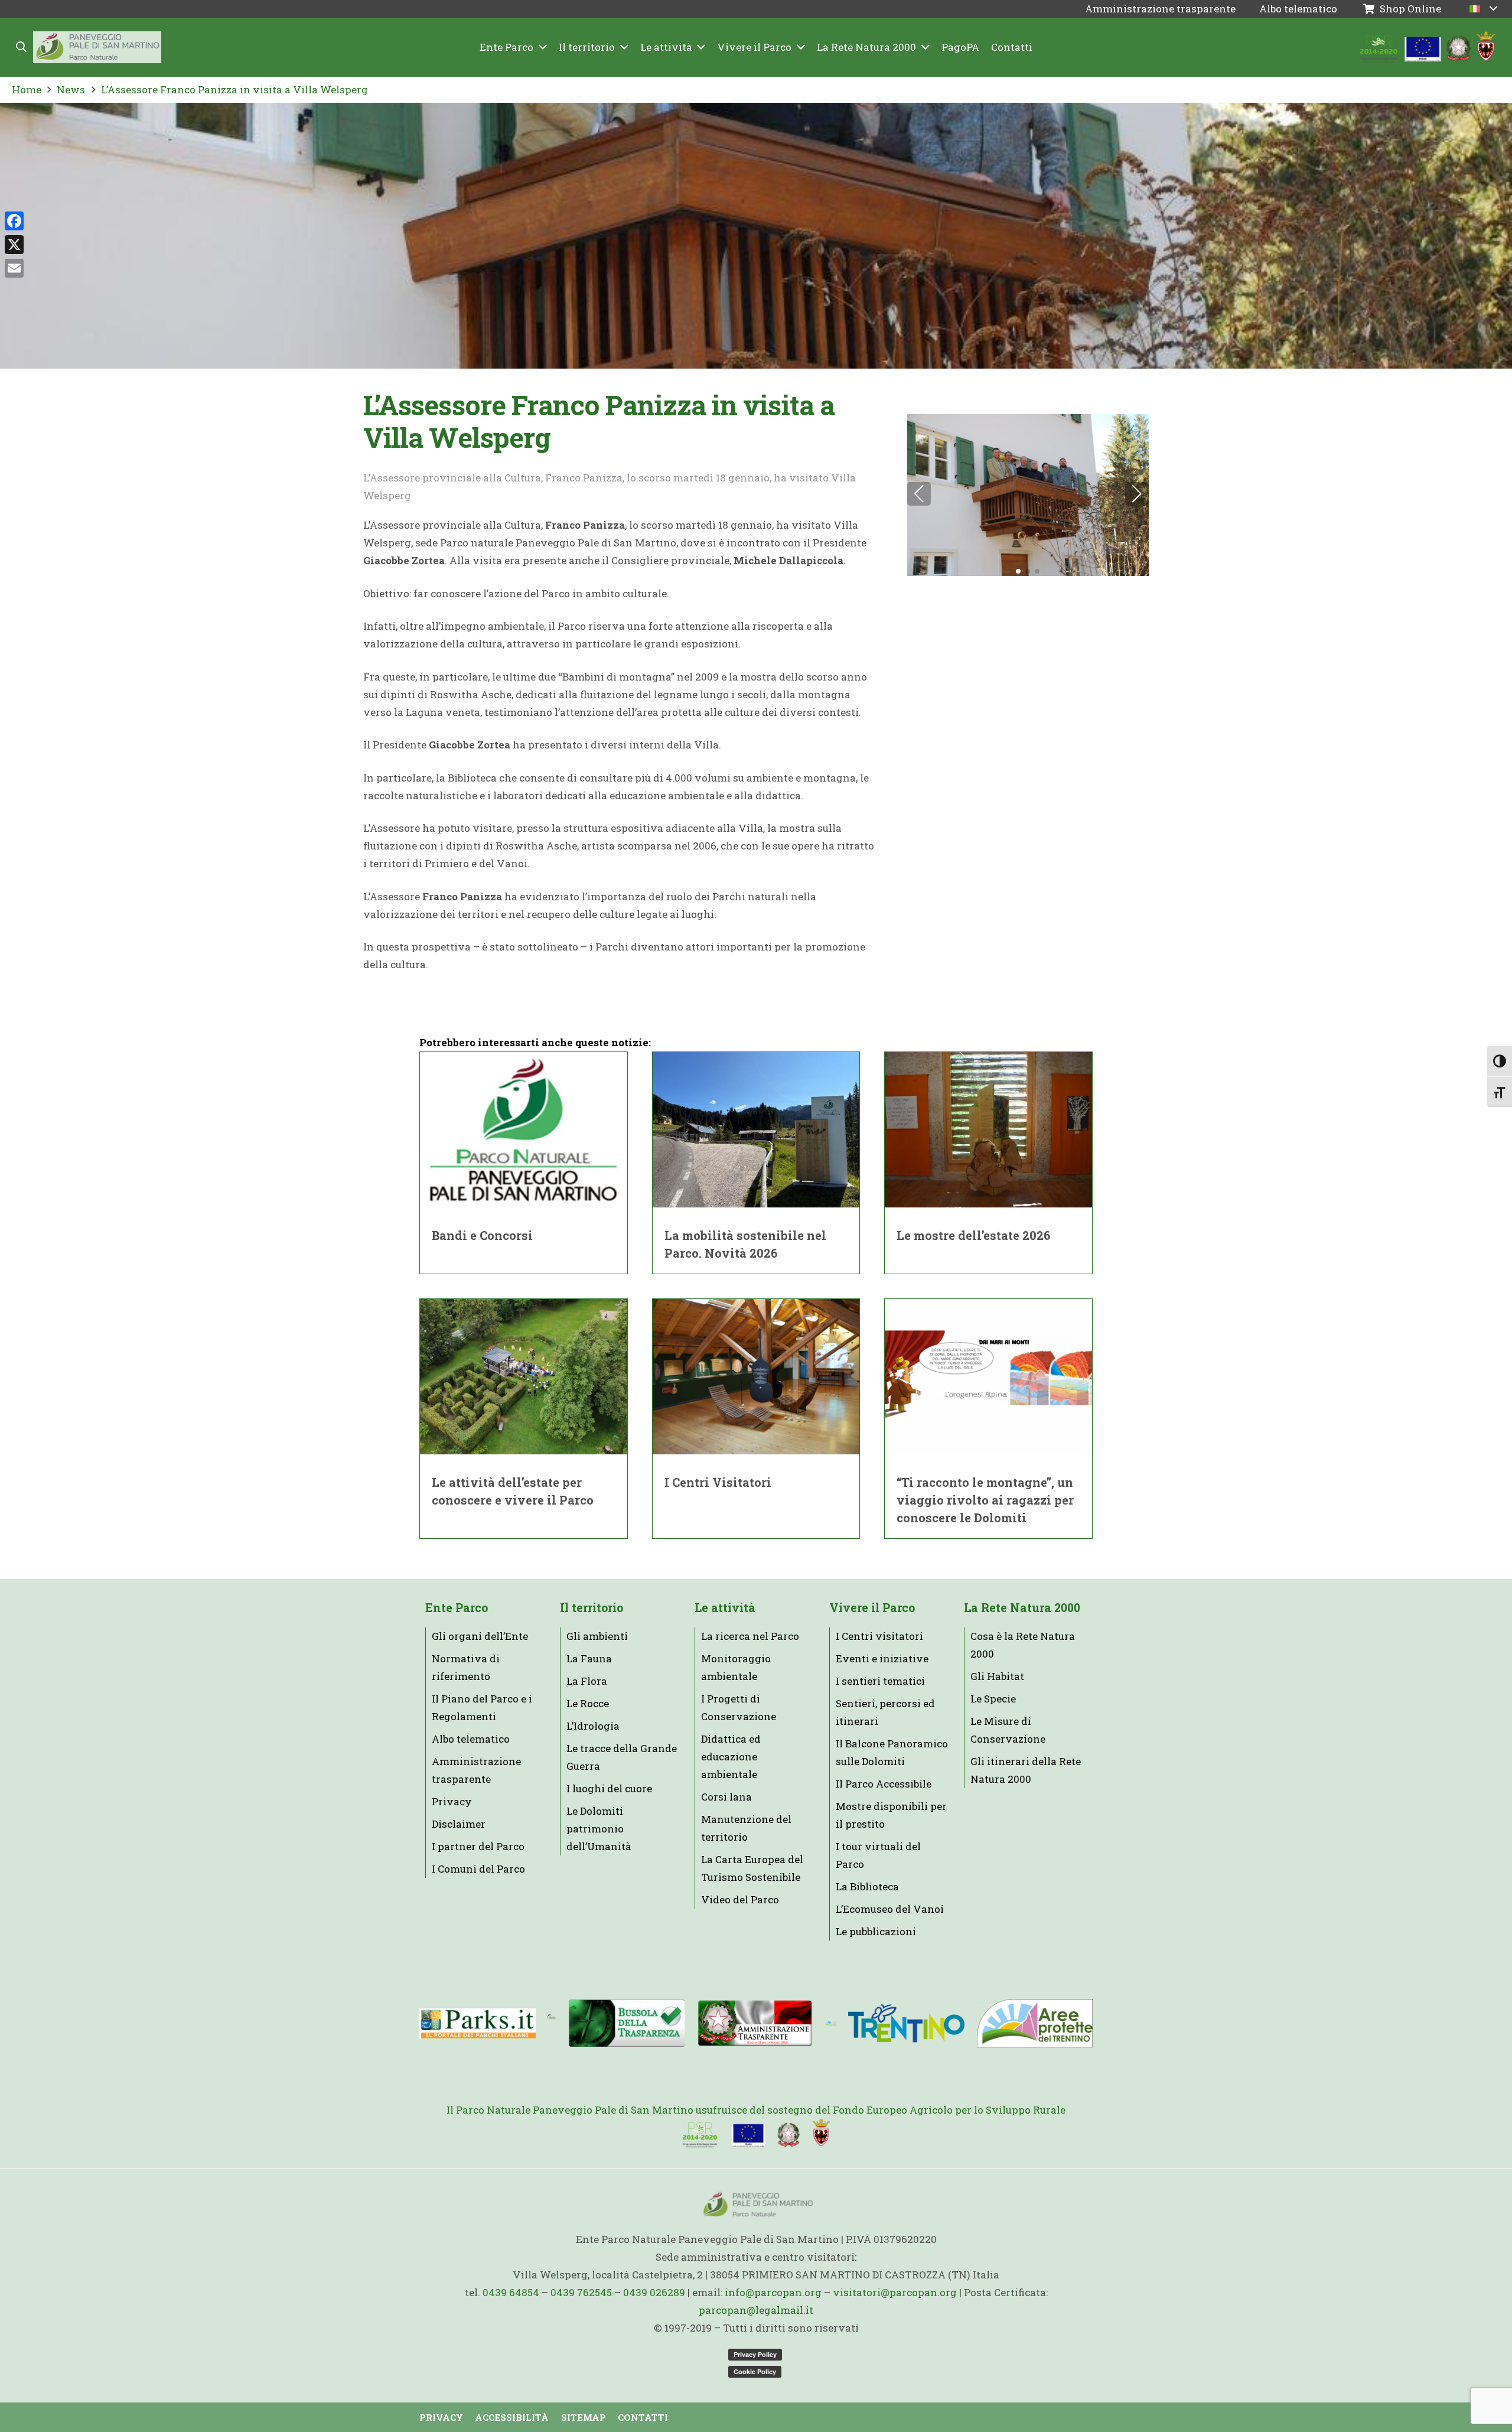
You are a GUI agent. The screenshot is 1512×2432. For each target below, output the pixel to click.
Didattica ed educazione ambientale (731, 1757)
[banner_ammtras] (755, 2024)
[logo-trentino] (906, 2024)
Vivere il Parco (872, 1608)
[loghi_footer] (756, 2134)
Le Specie (993, 1699)
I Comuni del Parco (478, 1869)
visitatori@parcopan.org (895, 2292)
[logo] (831, 2023)
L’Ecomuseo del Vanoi (890, 1909)
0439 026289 (654, 2292)
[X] (14, 245)
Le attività (725, 1608)
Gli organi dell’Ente (480, 1636)
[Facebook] (14, 221)
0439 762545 (581, 2292)
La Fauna (589, 1658)
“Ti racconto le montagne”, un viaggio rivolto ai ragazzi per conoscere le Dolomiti (985, 1500)
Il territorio (592, 1608)
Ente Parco (457, 1608)
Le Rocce (588, 1703)
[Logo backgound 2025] (97, 48)
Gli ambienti (597, 1636)
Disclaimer (459, 1824)
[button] (22, 47)
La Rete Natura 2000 (1022, 1608)
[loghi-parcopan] (1428, 48)
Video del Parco (740, 1899)
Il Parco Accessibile (884, 1784)
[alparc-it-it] (552, 2023)
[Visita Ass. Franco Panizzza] (1028, 495)
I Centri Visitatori (718, 1482)
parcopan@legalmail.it (756, 2310)
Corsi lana (726, 1797)
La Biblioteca (867, 1886)
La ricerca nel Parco (750, 1636)
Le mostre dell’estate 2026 (973, 1235)
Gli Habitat (997, 1676)
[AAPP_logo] (1034, 2023)
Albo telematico (471, 1739)
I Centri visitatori (879, 1636)
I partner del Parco (478, 1846)
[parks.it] (478, 2023)
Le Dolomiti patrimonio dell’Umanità (599, 1829)
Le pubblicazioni (876, 1931)
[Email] (14, 268)
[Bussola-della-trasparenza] (627, 2023)
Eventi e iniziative (882, 1658)
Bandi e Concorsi (482, 1235)
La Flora (587, 1681)
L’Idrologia (593, 1726)
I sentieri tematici (880, 1681)
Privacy (452, 1801)
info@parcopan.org (773, 2292)
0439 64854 (511, 2292)
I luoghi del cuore (609, 1788)
